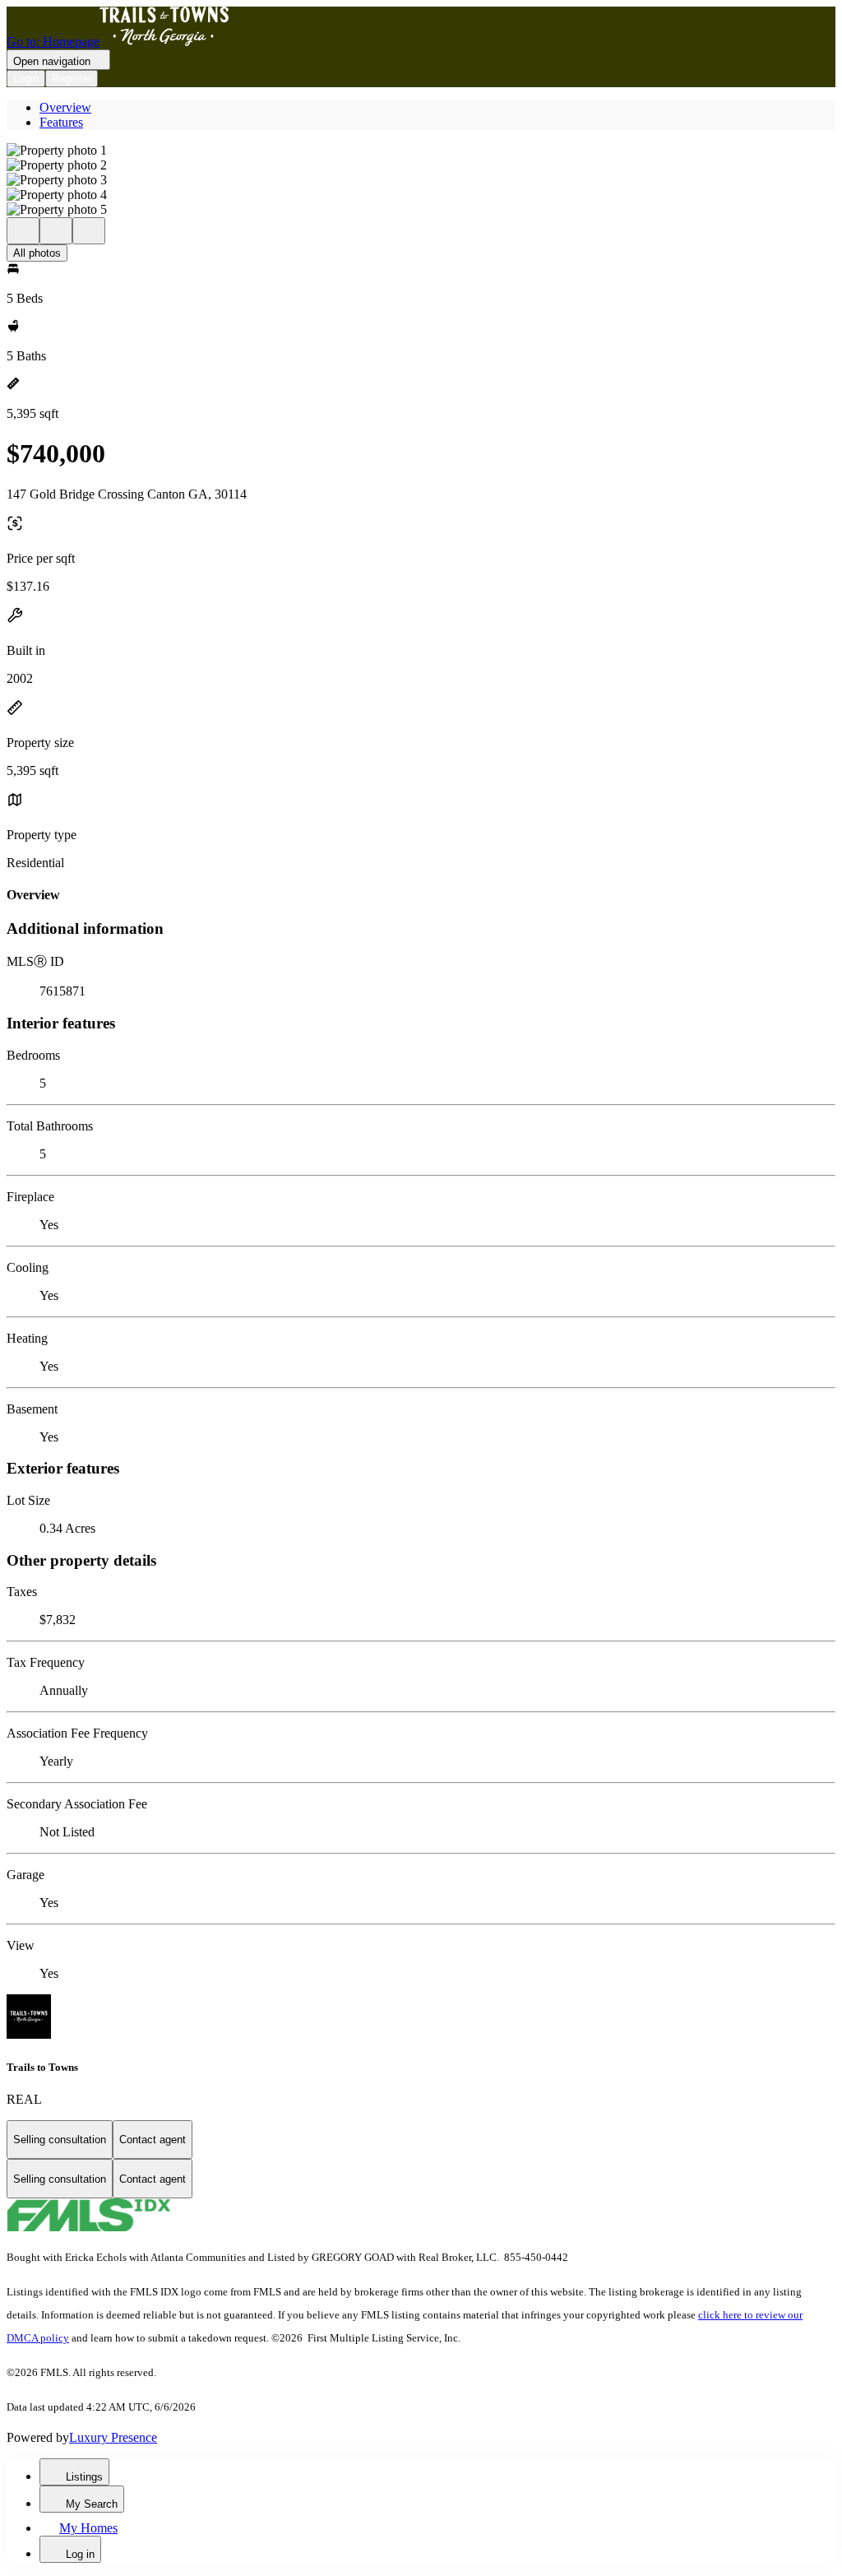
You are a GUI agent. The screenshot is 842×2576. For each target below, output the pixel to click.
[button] (421, 151)
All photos (37, 253)
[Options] (23, 231)
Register (72, 79)
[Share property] (89, 231)
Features (61, 122)
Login (26, 79)
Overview (65, 107)
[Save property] (56, 231)
